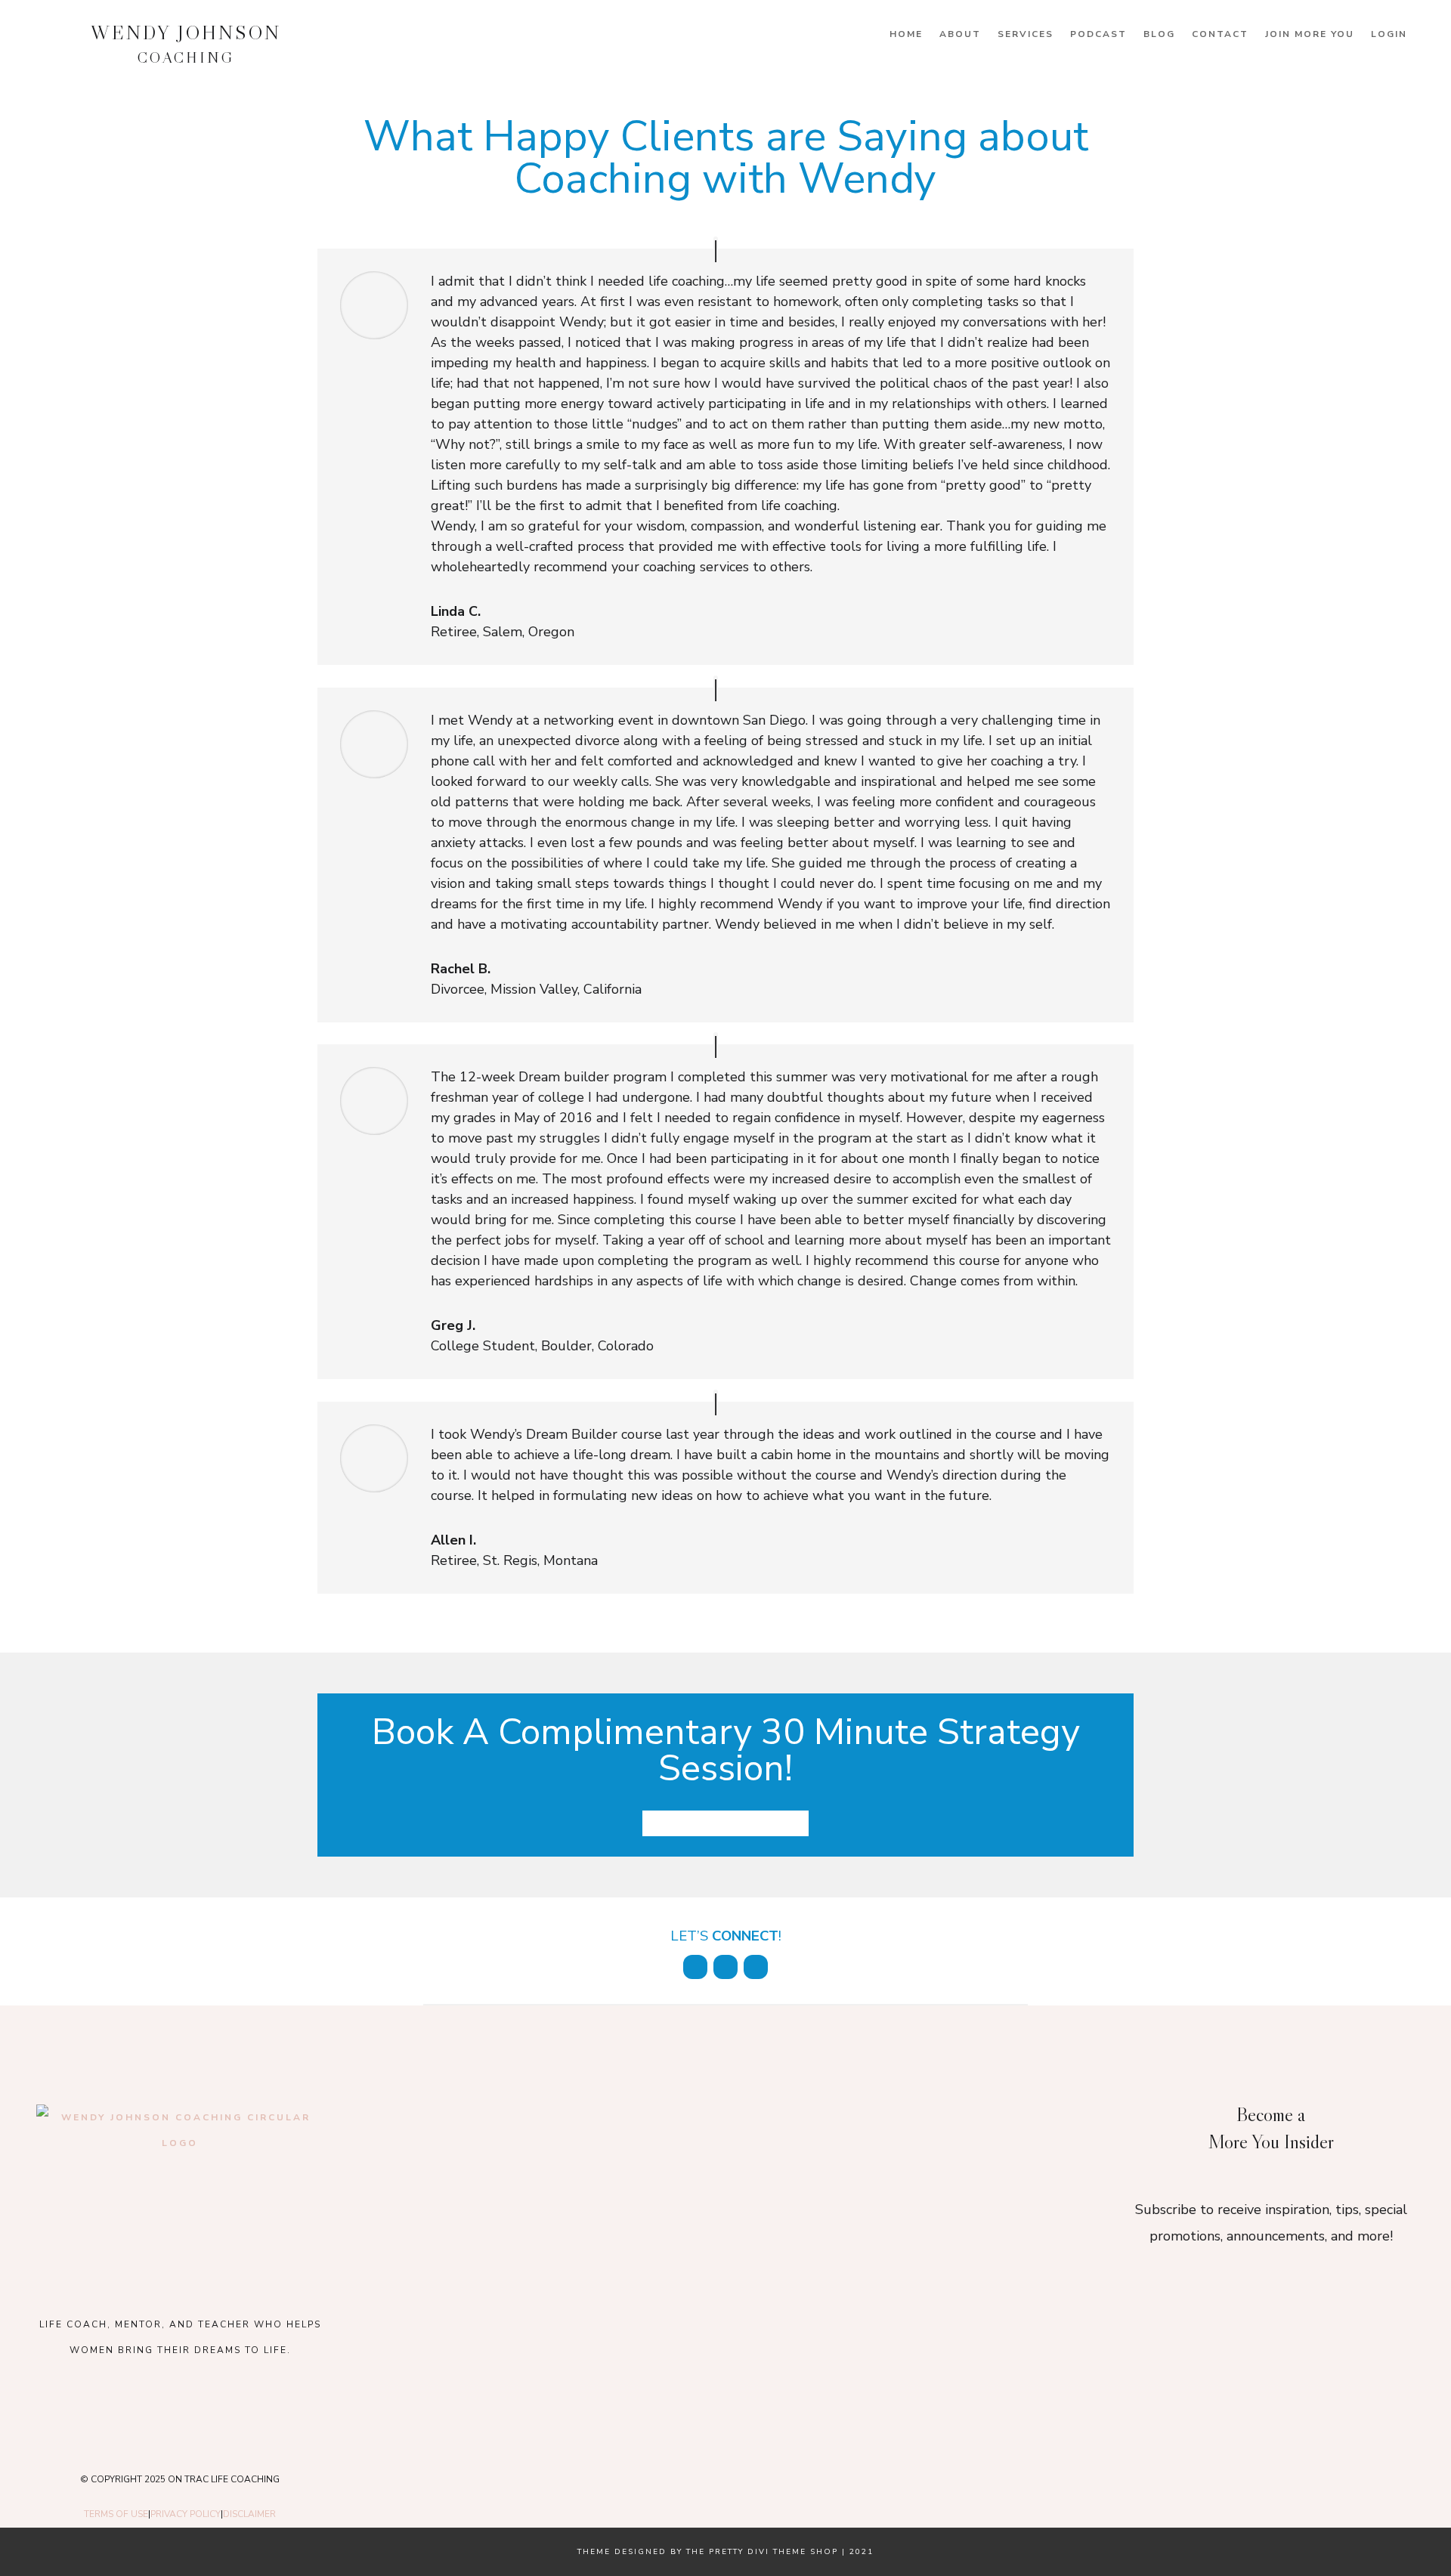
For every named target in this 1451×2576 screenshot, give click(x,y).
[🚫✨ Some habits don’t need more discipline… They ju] (948, 2279)
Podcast (1098, 34)
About (960, 34)
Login (1389, 34)
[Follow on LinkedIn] (725, 1967)
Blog (1159, 34)
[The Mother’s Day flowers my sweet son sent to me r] (725, 2147)
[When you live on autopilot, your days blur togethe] (948, 2147)
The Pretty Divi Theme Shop (762, 2552)
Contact (1220, 34)
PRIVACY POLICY (186, 2514)
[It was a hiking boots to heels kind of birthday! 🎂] (503, 2147)
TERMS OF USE (116, 2514)
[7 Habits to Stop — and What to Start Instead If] (503, 2279)
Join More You (1310, 34)
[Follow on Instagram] (756, 1967)
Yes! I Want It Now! (725, 1823)
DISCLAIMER (249, 2514)
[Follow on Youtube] (221, 2412)
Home (906, 34)
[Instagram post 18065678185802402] (725, 2279)
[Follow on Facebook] (695, 1967)
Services (1026, 34)
